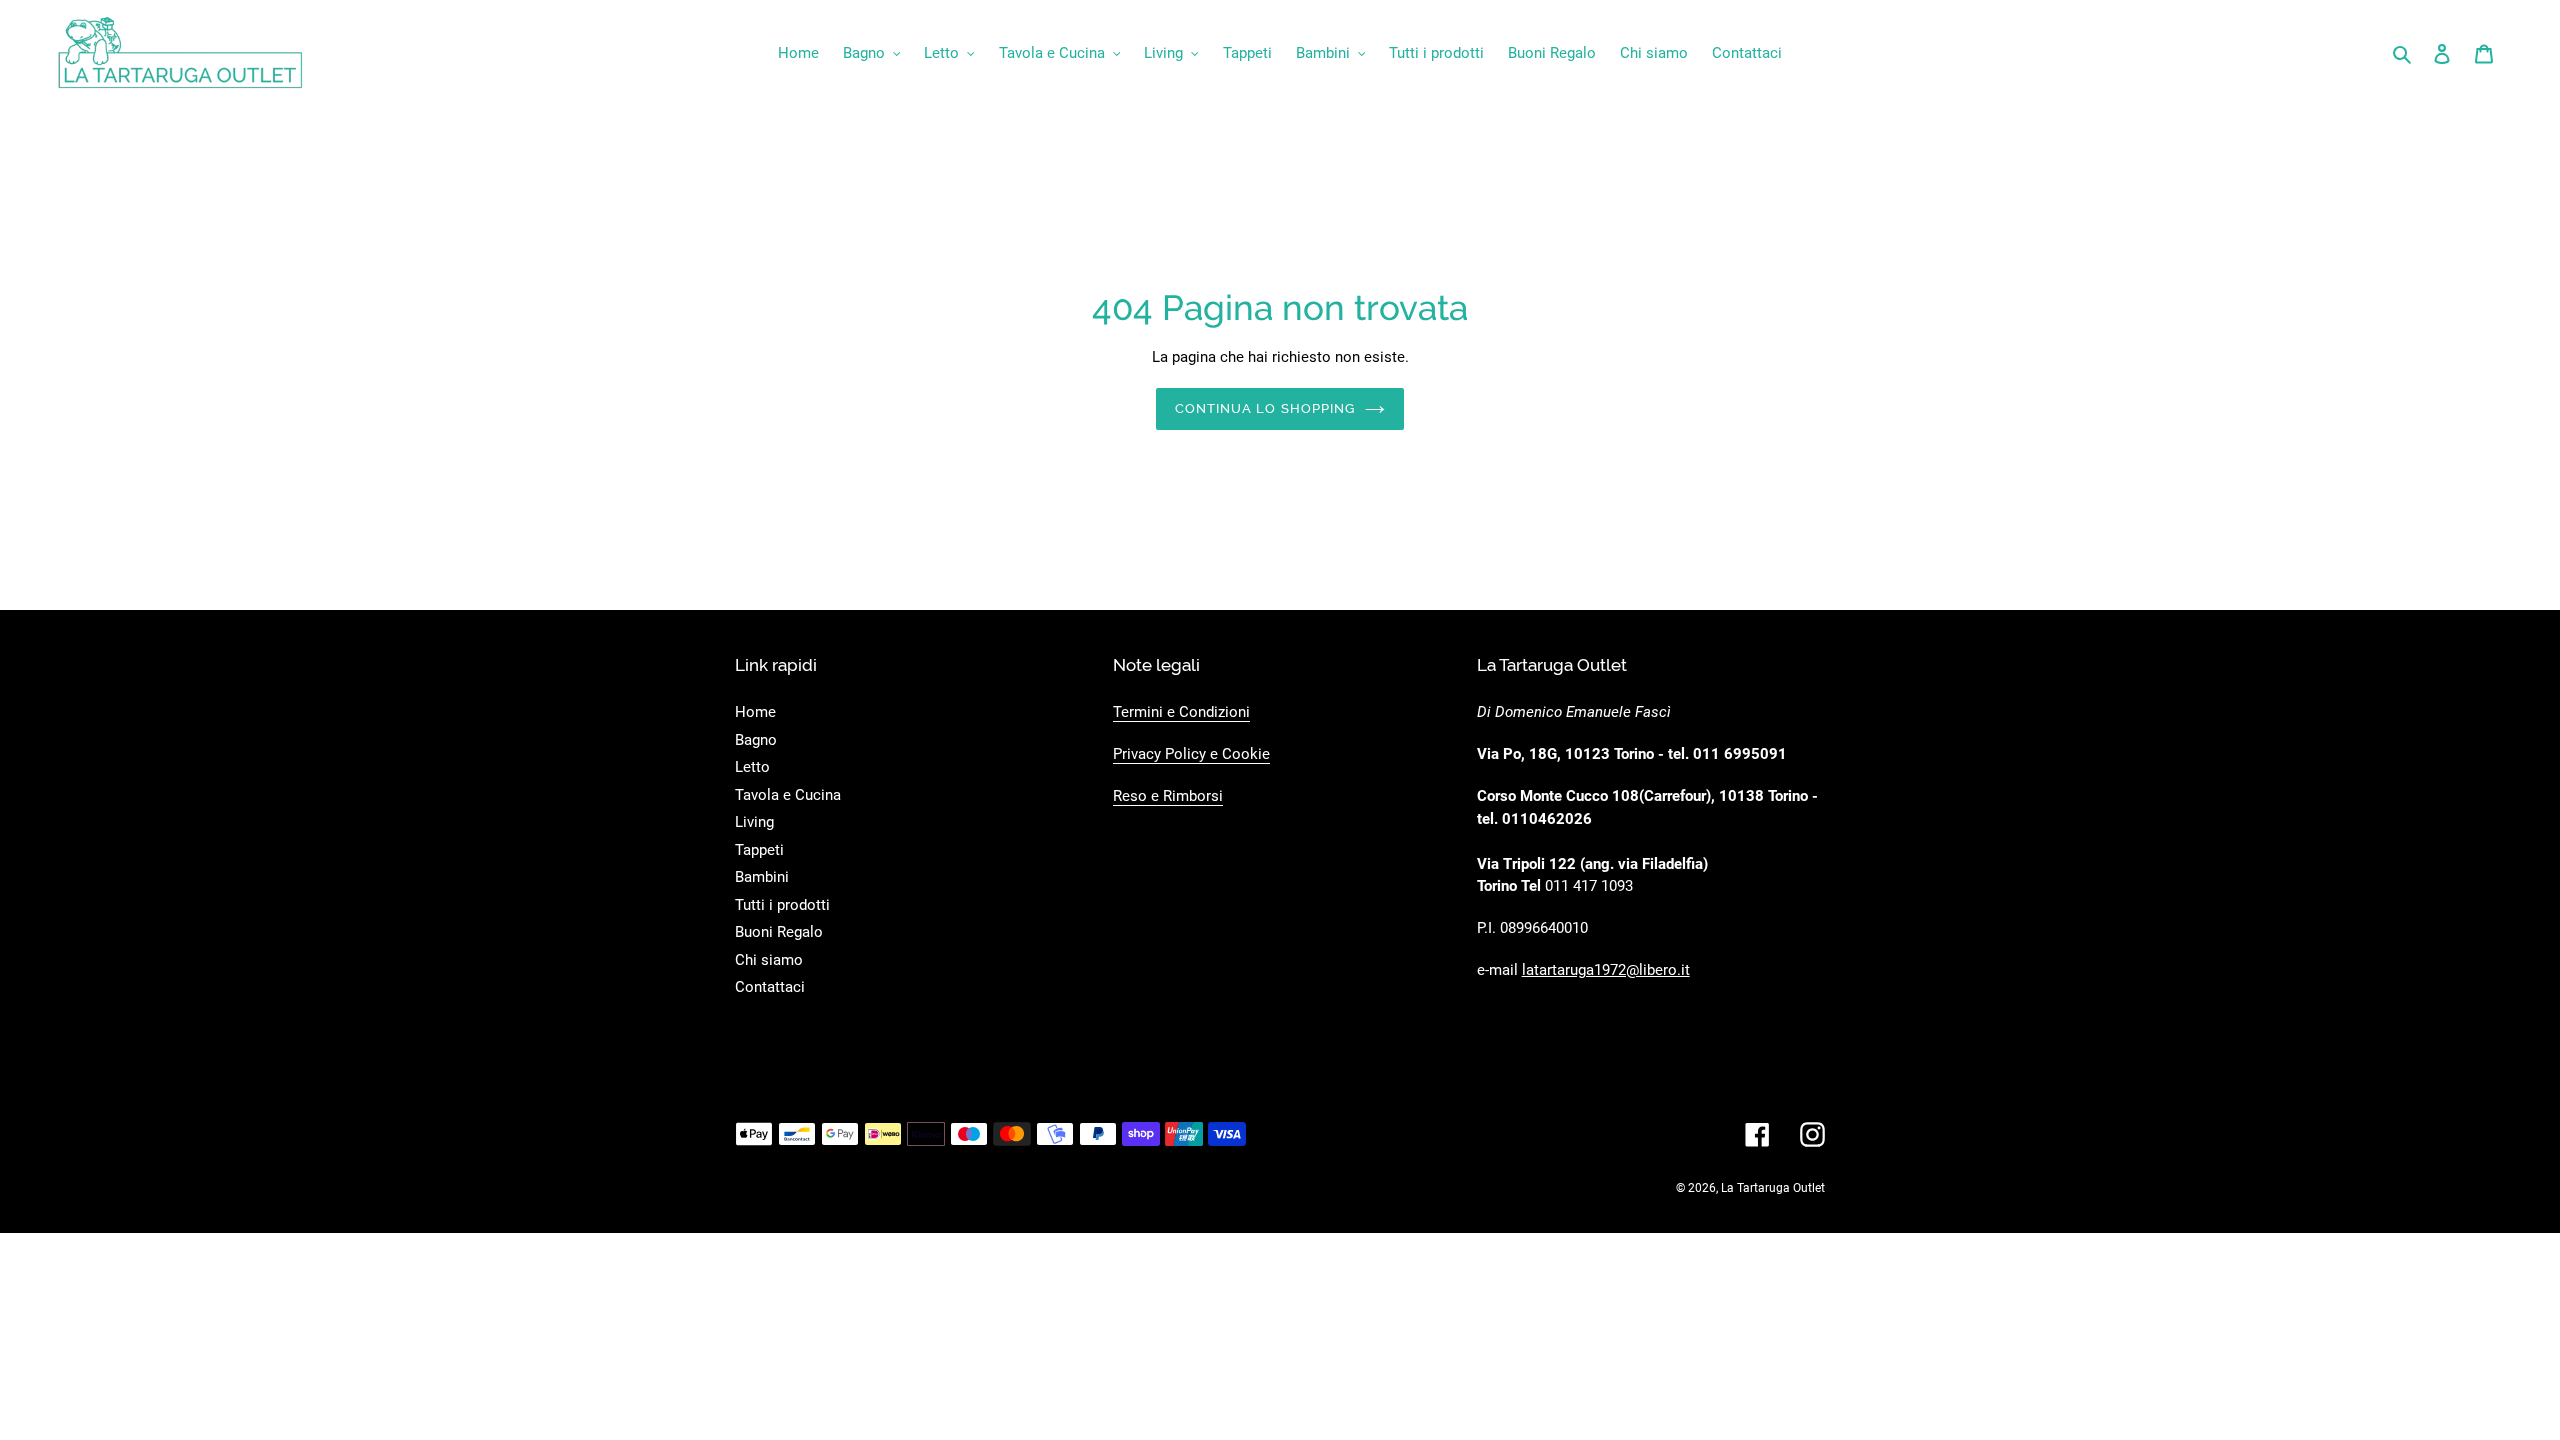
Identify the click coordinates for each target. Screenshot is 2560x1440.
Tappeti (759, 850)
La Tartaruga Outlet (1773, 1188)
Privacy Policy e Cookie (1191, 754)
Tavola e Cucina (788, 795)
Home (755, 712)
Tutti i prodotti (782, 905)
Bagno (756, 740)
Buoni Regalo (779, 932)
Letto (752, 767)
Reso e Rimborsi (1168, 796)
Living (754, 822)
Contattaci (770, 987)
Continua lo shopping (1265, 408)
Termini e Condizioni (1181, 712)
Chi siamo (769, 960)
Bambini (762, 877)
